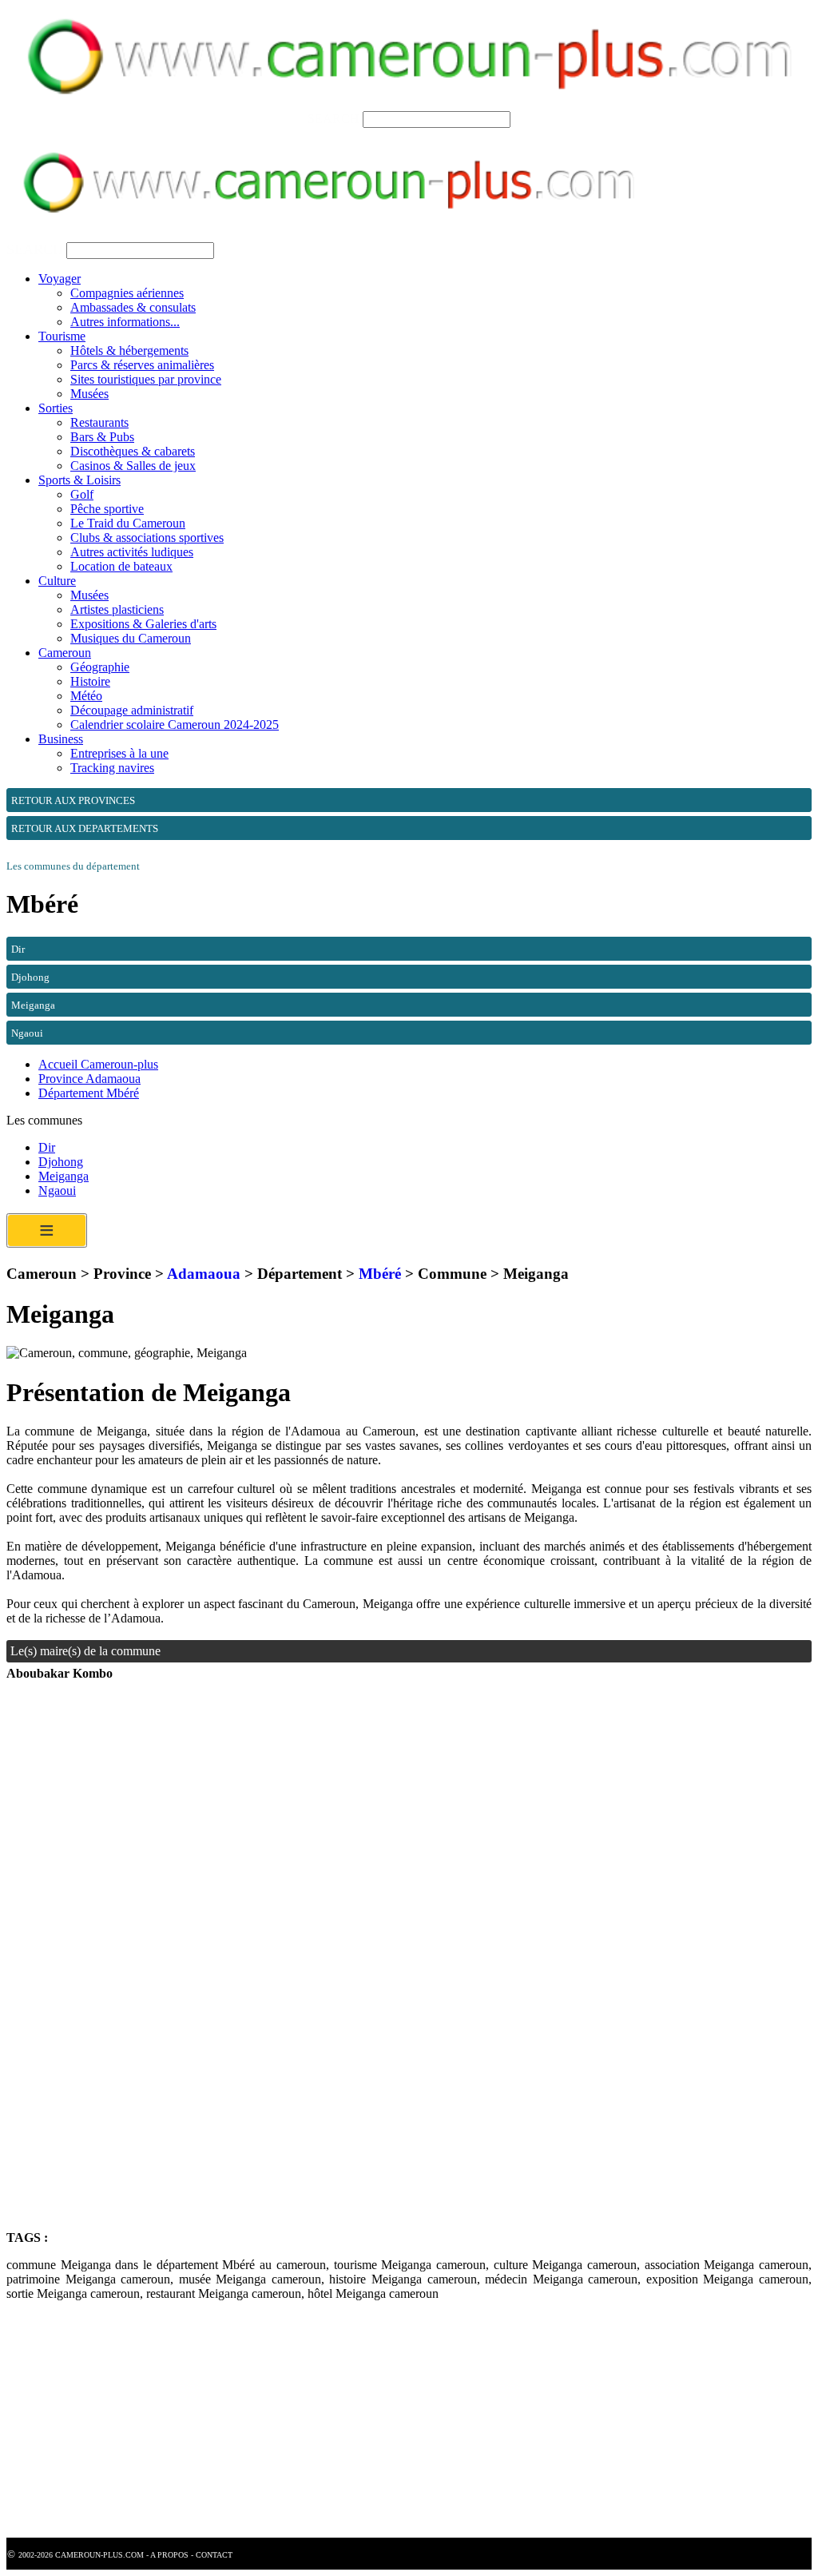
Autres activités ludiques (132, 552)
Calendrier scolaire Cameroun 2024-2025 (175, 725)
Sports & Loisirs (79, 480)
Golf (82, 494)
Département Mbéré (89, 1093)
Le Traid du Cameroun (128, 523)
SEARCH (334, 119)
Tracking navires (112, 768)
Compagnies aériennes (127, 293)
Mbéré (380, 1274)
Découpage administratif (132, 710)
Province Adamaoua (89, 1079)
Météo (86, 696)
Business (61, 739)
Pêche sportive (107, 509)
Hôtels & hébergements (129, 350)
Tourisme (62, 336)
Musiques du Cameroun (131, 638)
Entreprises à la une (119, 753)
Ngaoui (57, 1190)
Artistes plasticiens (117, 609)
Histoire (90, 681)
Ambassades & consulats (133, 307)
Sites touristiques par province (146, 379)
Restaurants (99, 422)
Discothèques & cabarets (133, 451)
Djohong (61, 1162)
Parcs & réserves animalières (142, 365)
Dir (47, 1147)
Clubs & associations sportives (147, 537)
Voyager (60, 279)
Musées (89, 394)
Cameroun (65, 653)
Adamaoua (204, 1274)
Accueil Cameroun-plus (98, 1064)
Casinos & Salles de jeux (133, 466)
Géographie (100, 667)
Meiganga (64, 1176)
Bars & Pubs (102, 437)
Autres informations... (125, 322)
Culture (57, 581)
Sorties (56, 408)
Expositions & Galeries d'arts (143, 624)
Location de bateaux (121, 566)
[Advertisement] (409, 1837)
